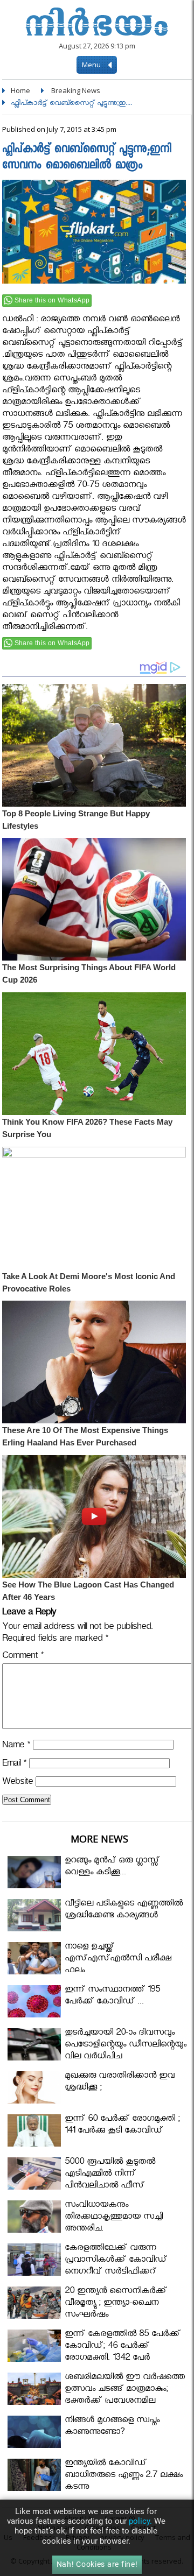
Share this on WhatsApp (52, 300)
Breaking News (76, 90)
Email (14, 1765)
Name (16, 1746)
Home (20, 90)
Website (18, 1783)
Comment (23, 1657)
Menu (92, 65)
